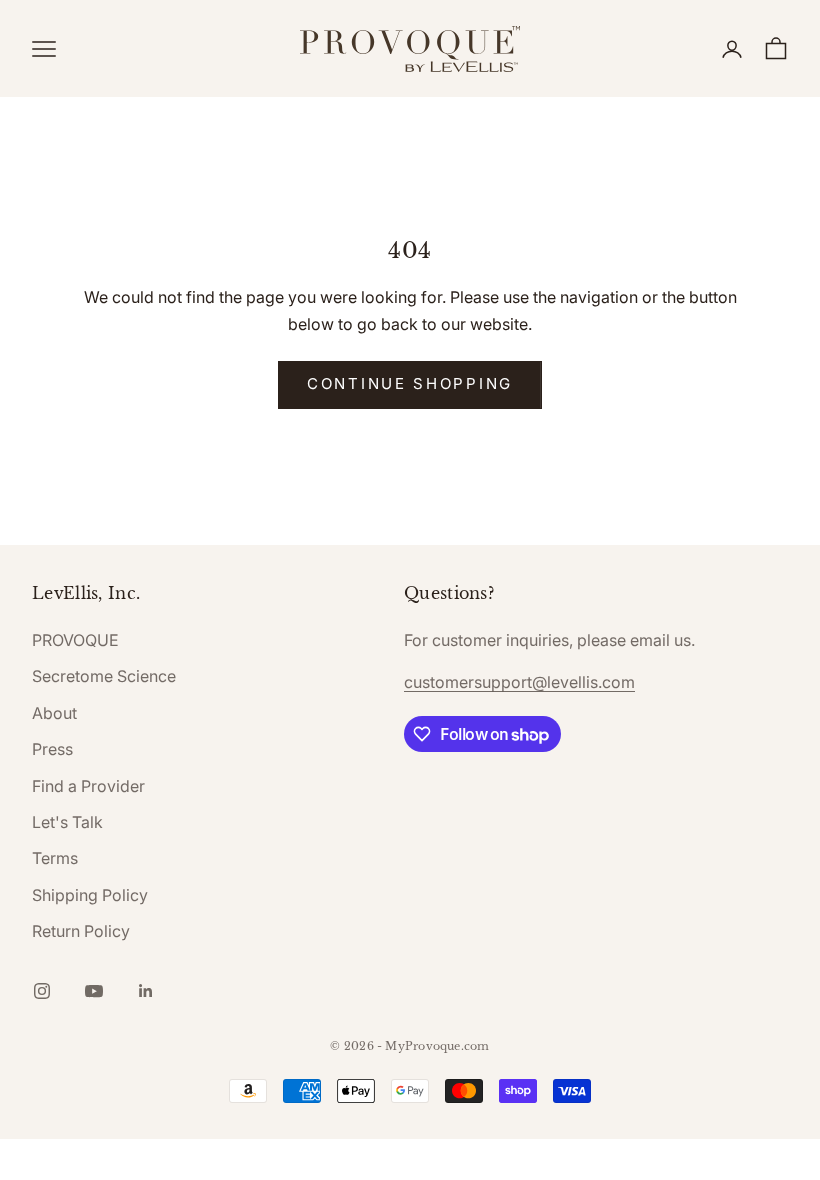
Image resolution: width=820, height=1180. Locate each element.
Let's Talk (67, 822)
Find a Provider (88, 786)
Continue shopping (410, 383)
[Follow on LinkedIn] (146, 991)
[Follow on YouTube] (94, 991)
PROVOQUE (75, 640)
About (54, 713)
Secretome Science (104, 676)
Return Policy (81, 931)
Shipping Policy (90, 895)
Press (52, 749)
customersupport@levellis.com (519, 682)
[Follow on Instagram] (42, 991)
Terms (55, 858)
